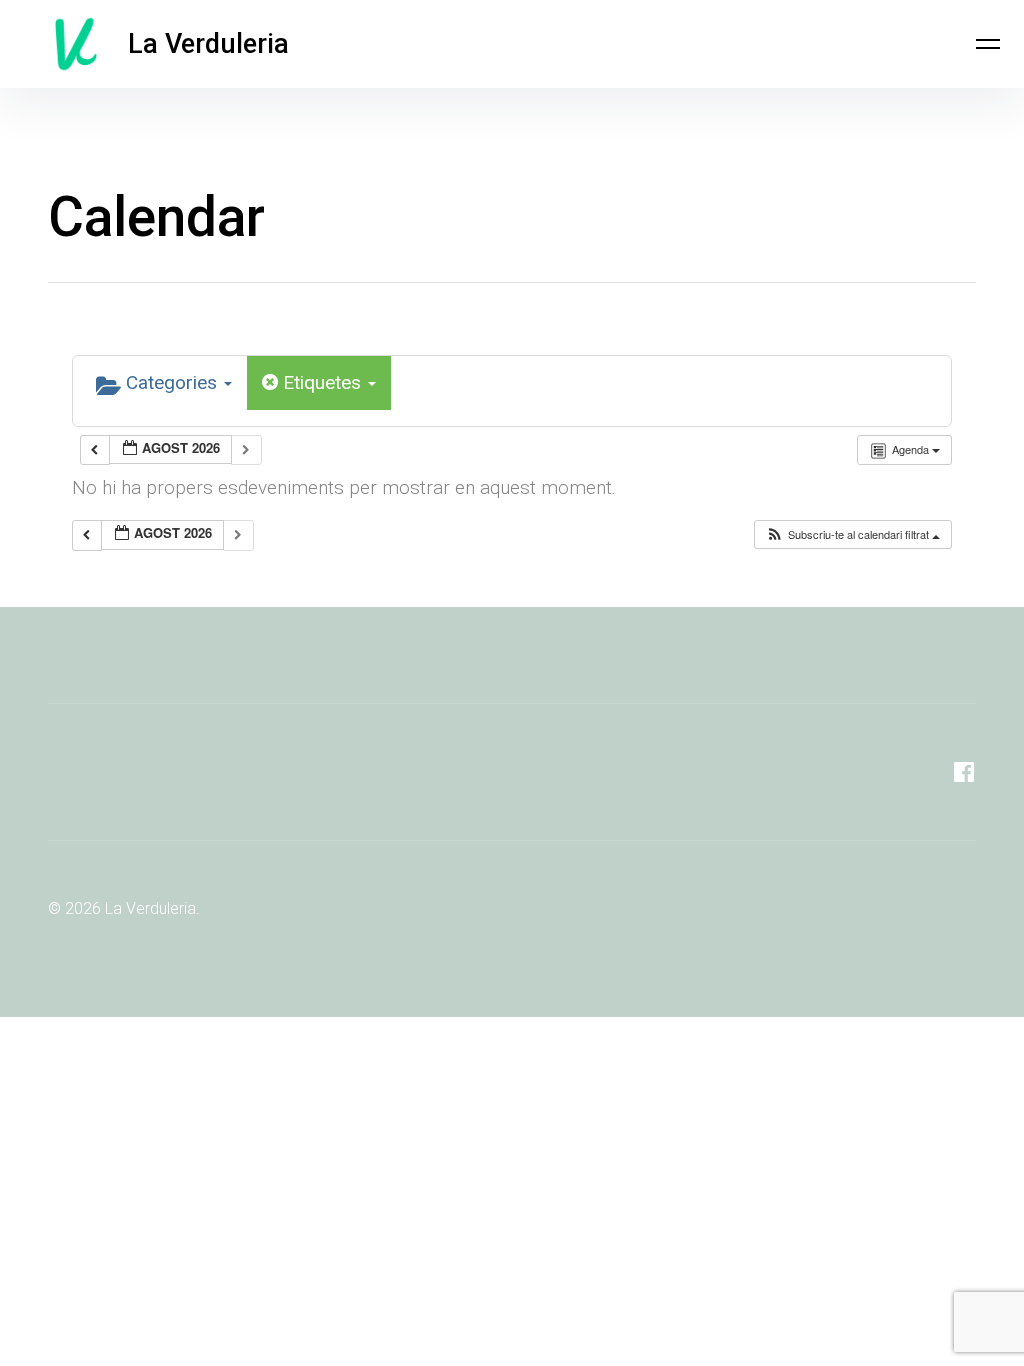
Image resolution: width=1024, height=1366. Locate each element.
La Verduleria (208, 44)
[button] (852, 534)
